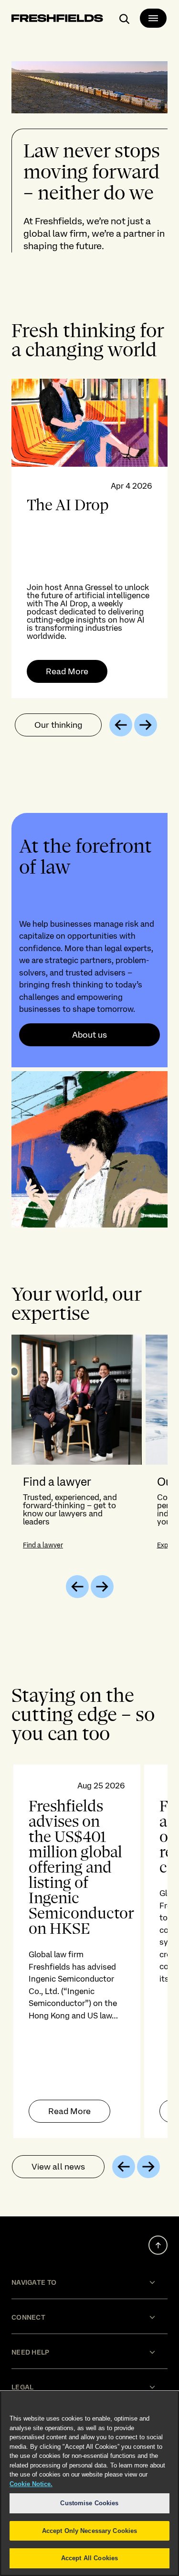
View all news (58, 2166)
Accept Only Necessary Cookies (90, 2531)
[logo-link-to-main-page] (57, 20)
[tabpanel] (89, 538)
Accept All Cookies (89, 2558)
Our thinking (58, 725)
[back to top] (158, 2245)
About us (89, 1035)
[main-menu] (153, 18)
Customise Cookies (89, 2503)
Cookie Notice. (31, 2484)
